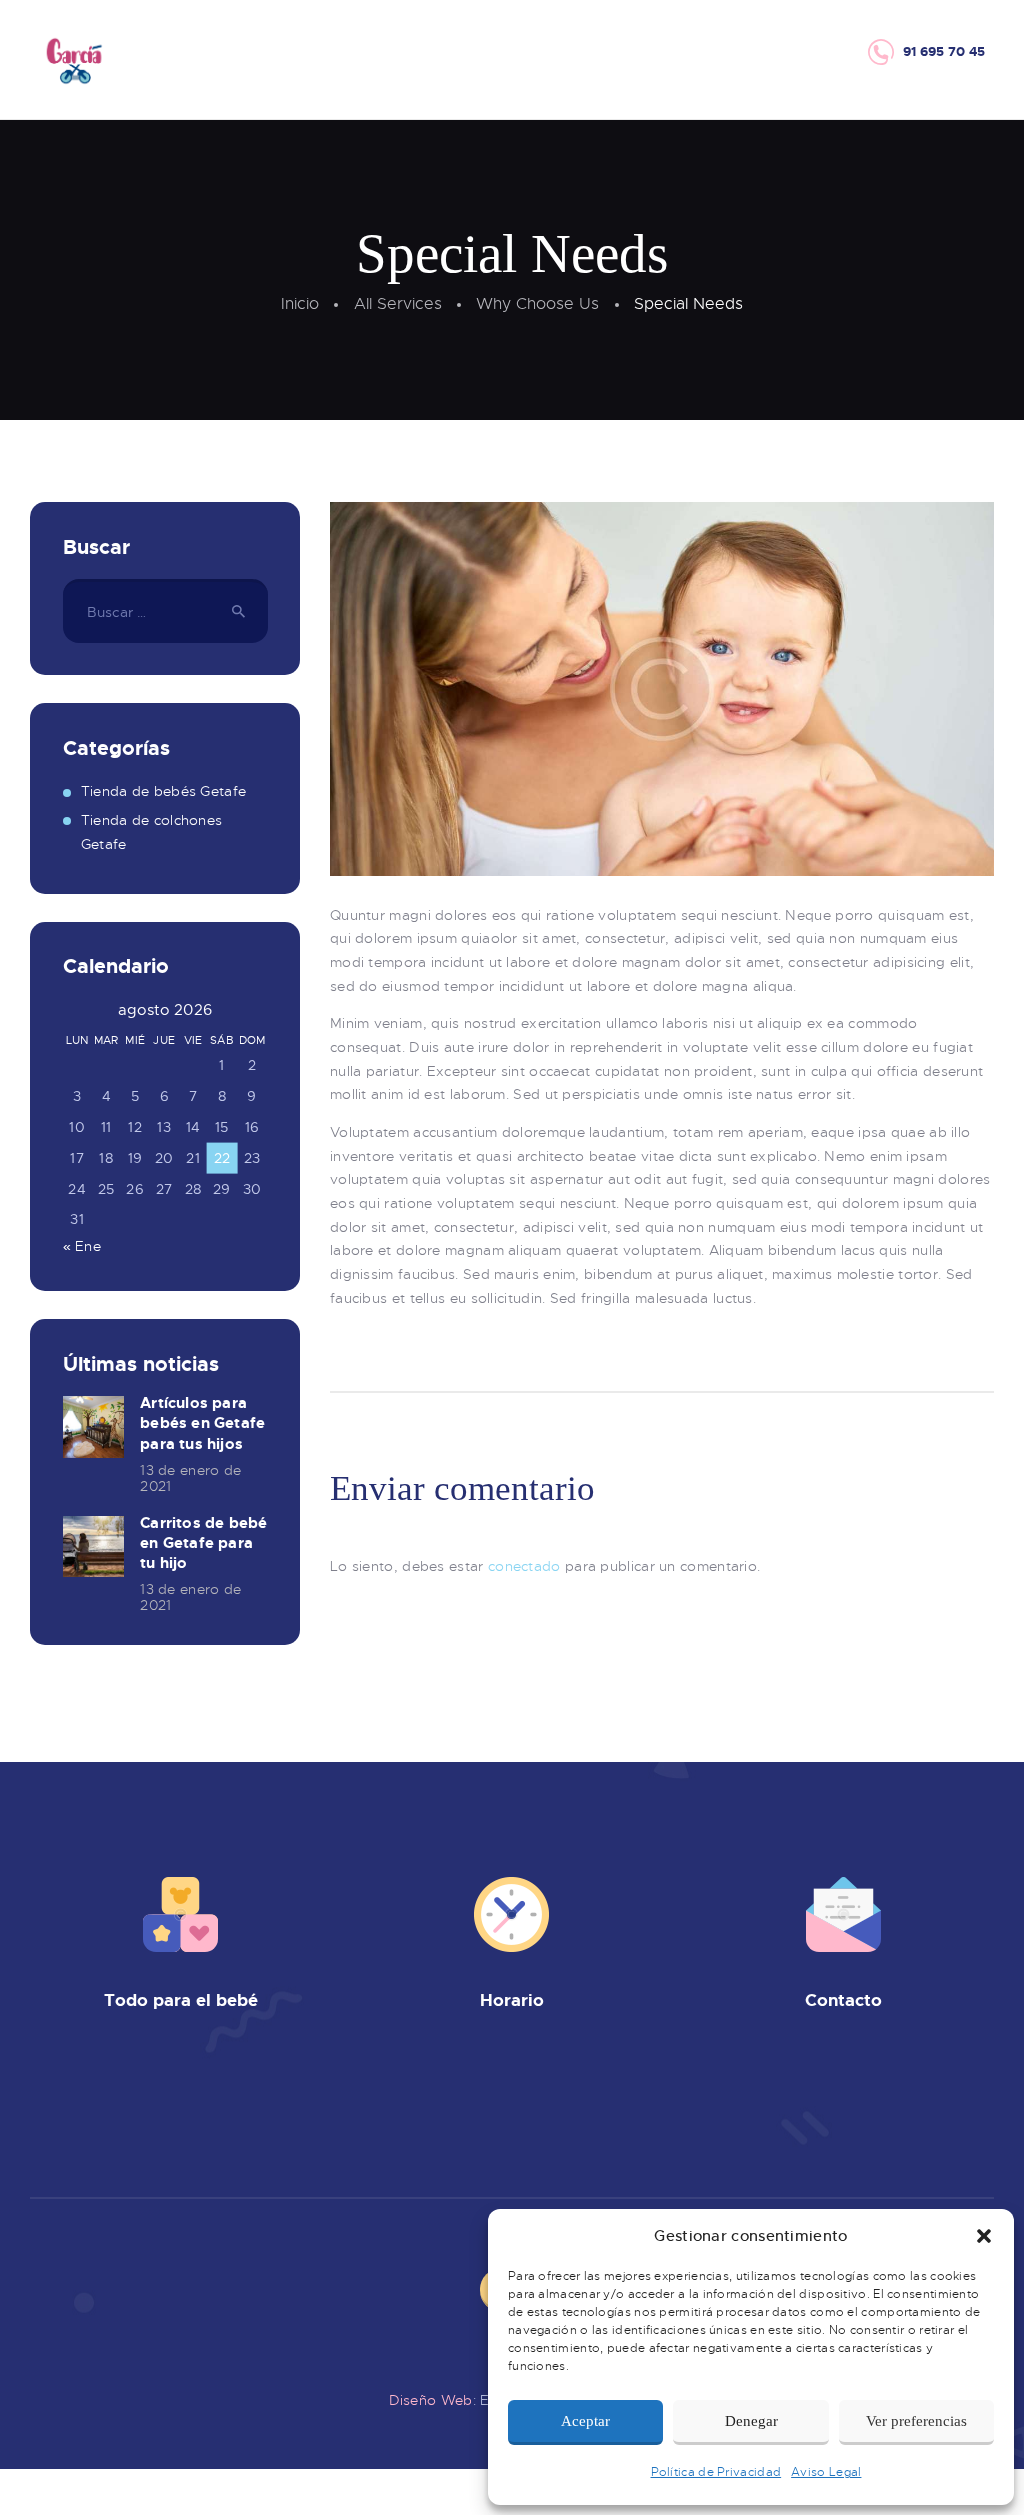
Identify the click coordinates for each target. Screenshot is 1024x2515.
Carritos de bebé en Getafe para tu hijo (203, 1543)
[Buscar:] (165, 612)
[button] (984, 2236)
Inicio (300, 304)
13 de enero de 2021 (190, 1478)
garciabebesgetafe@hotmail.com (866, 2113)
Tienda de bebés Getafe (164, 791)
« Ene (82, 1246)
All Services (398, 304)
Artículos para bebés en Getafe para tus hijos (202, 1423)
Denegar (751, 2421)
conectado (524, 1566)
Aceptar (585, 2421)
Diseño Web (431, 2400)
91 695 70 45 (878, 2090)
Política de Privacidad (716, 2472)
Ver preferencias (916, 2421)
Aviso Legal (826, 2472)
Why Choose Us (537, 304)
